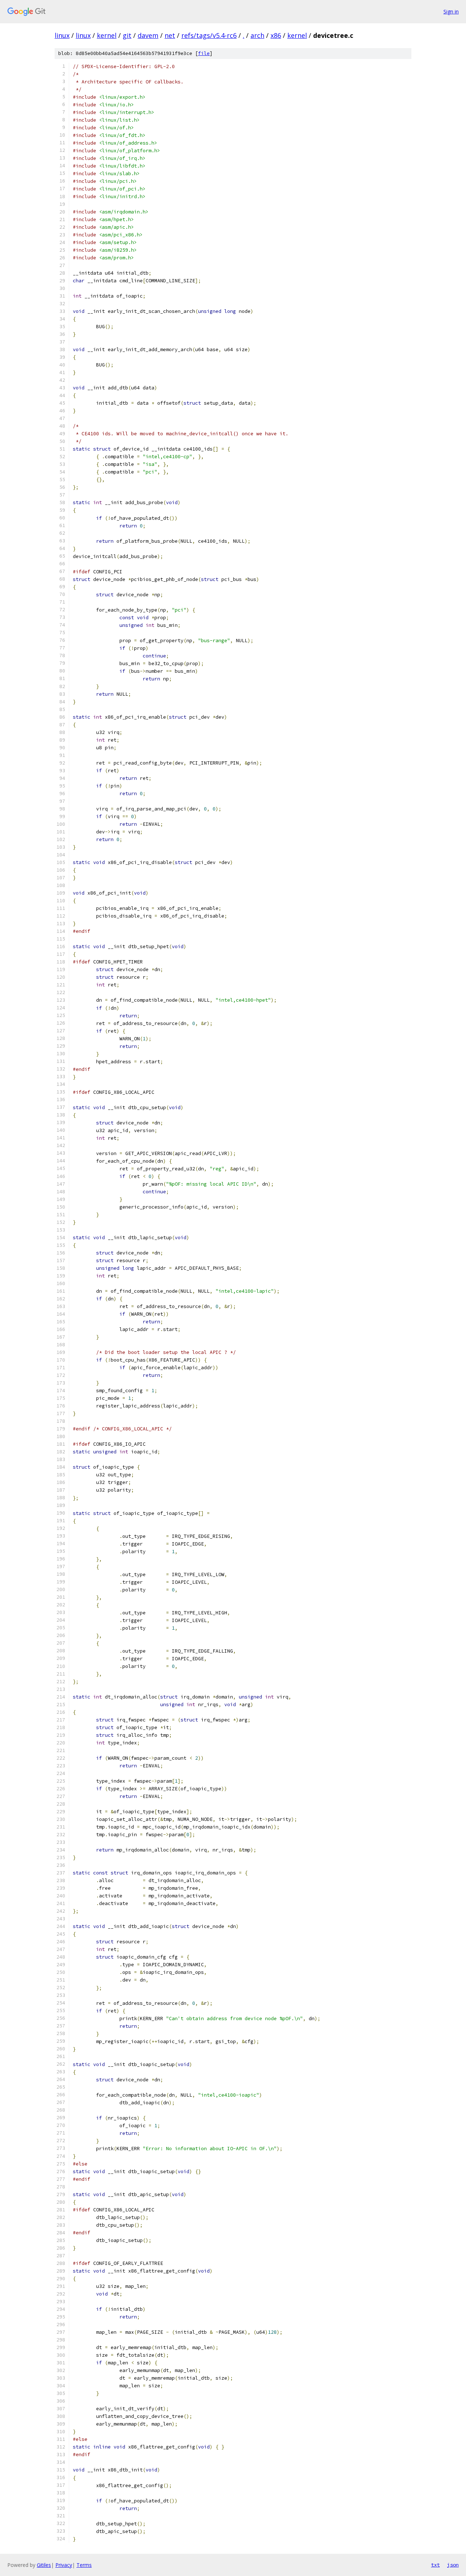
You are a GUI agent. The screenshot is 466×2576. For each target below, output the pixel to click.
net (170, 35)
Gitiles (44, 2565)
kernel (107, 35)
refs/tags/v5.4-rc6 (209, 35)
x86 (276, 35)
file (204, 53)
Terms (84, 2565)
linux (62, 35)
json (453, 2565)
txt (435, 2565)
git (127, 35)
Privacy (64, 2565)
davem (148, 35)
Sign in (451, 11)
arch (257, 35)
